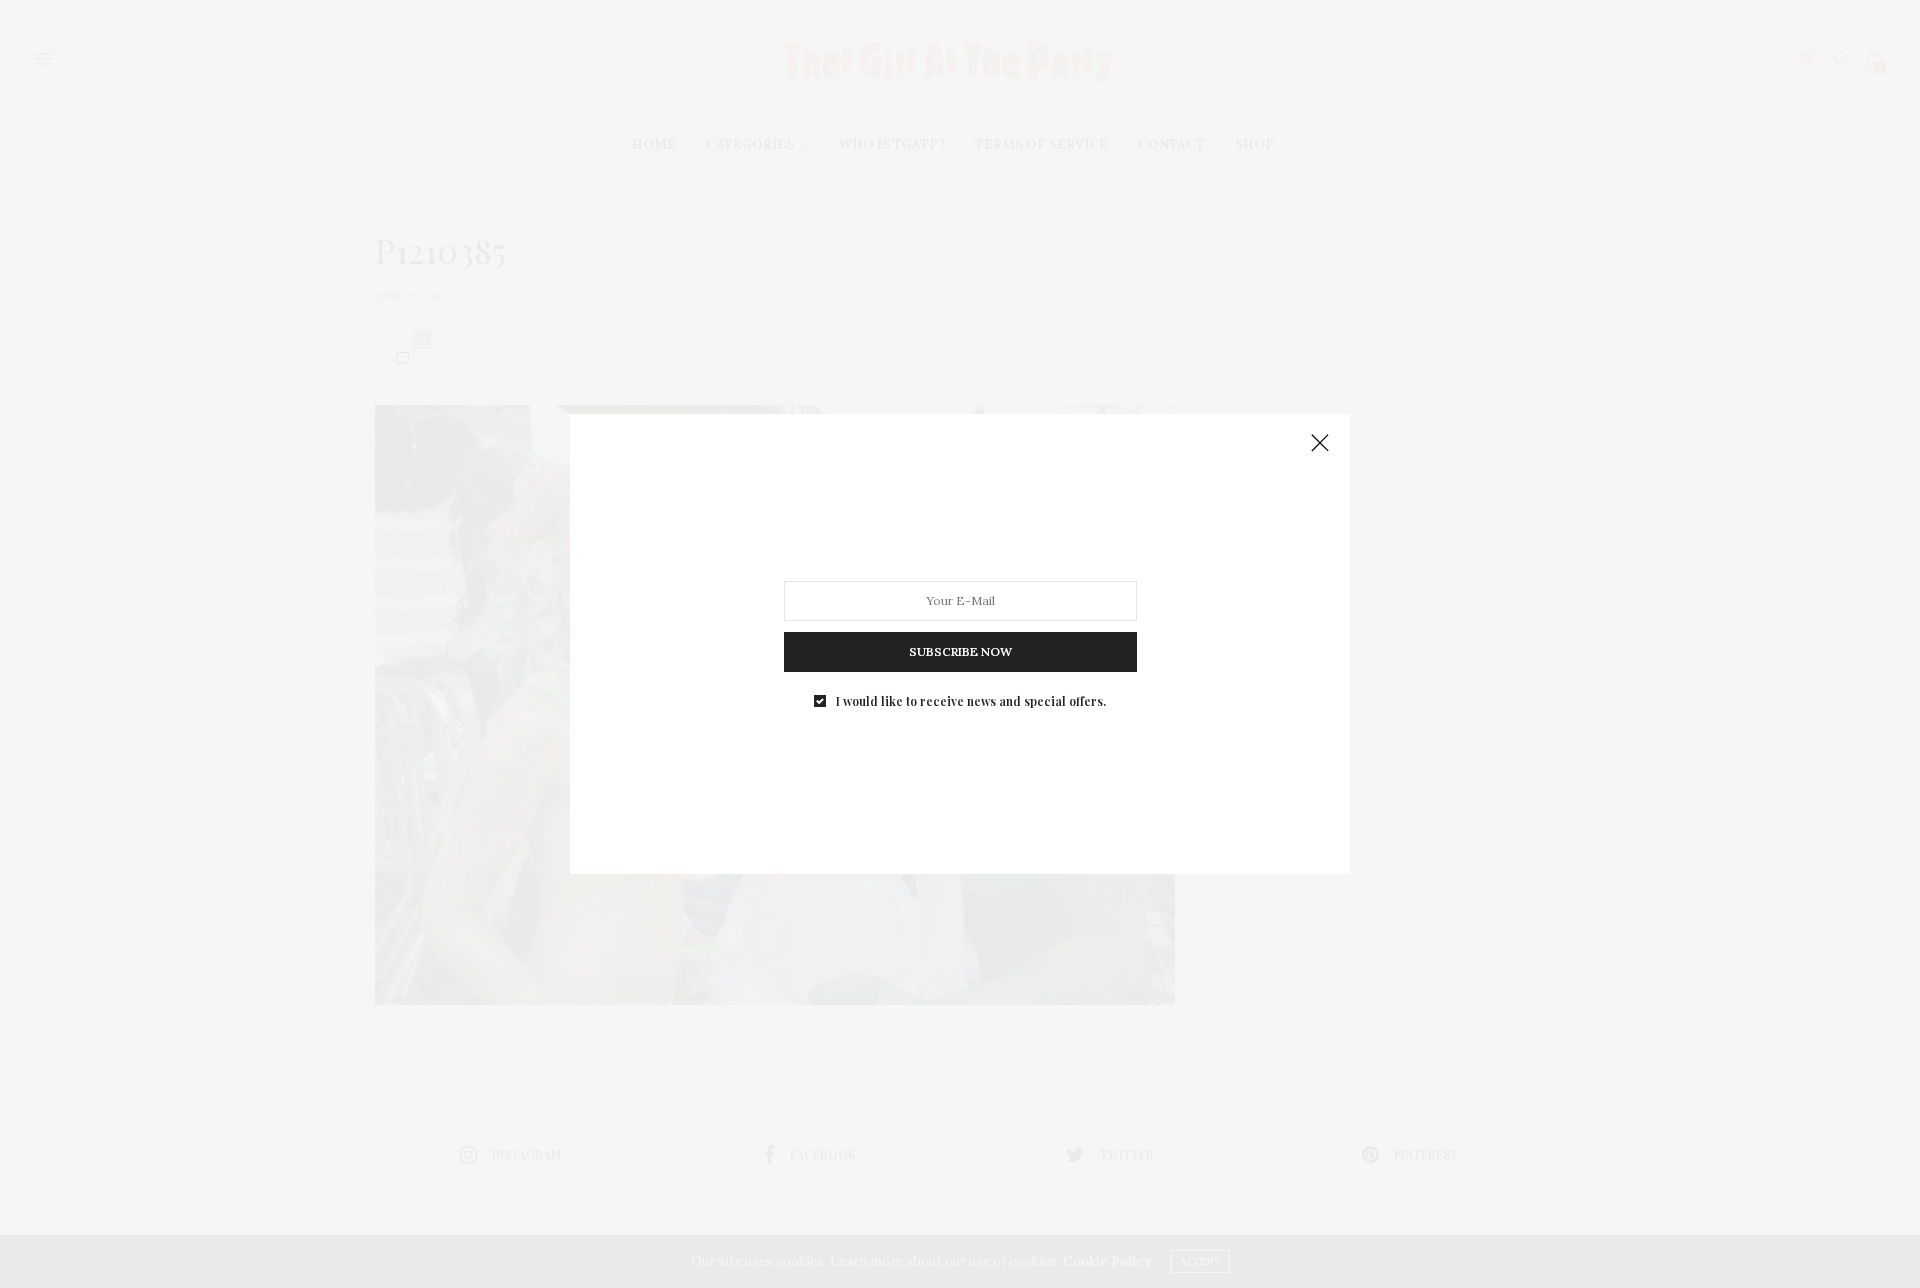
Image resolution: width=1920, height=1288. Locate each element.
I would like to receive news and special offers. (971, 701)
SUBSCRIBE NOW (960, 651)
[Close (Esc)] (1320, 444)
